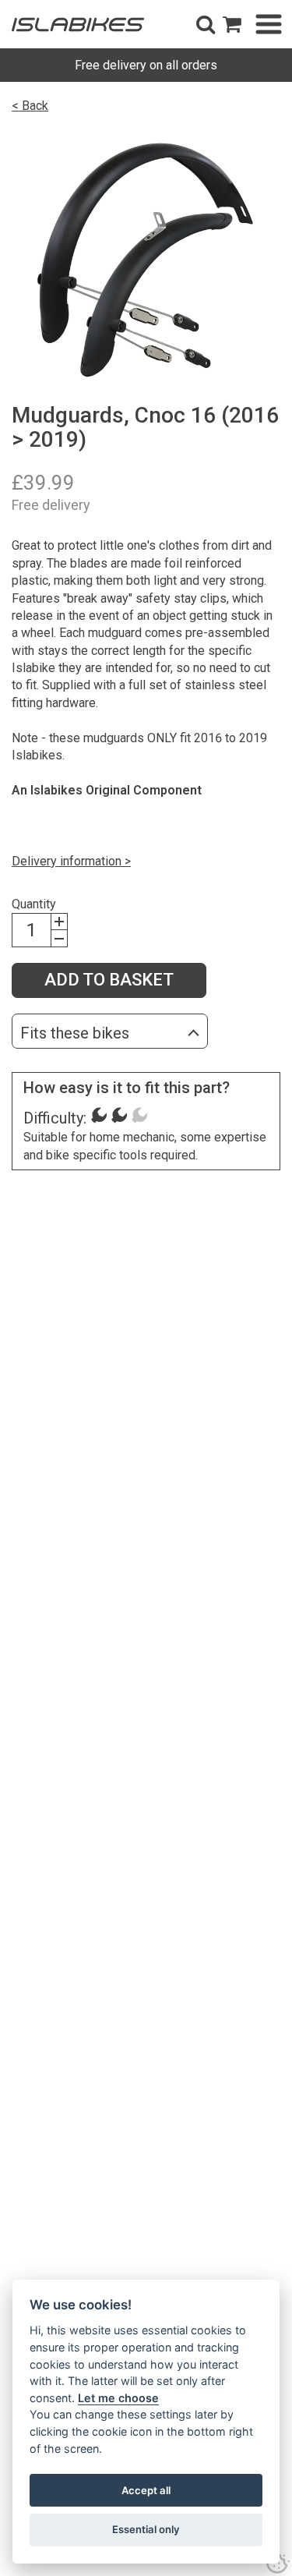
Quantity (34, 904)
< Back (30, 106)
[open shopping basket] (232, 24)
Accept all (146, 2490)
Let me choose (118, 2398)
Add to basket (109, 980)
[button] (206, 24)
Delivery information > (71, 861)
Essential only (146, 2529)
